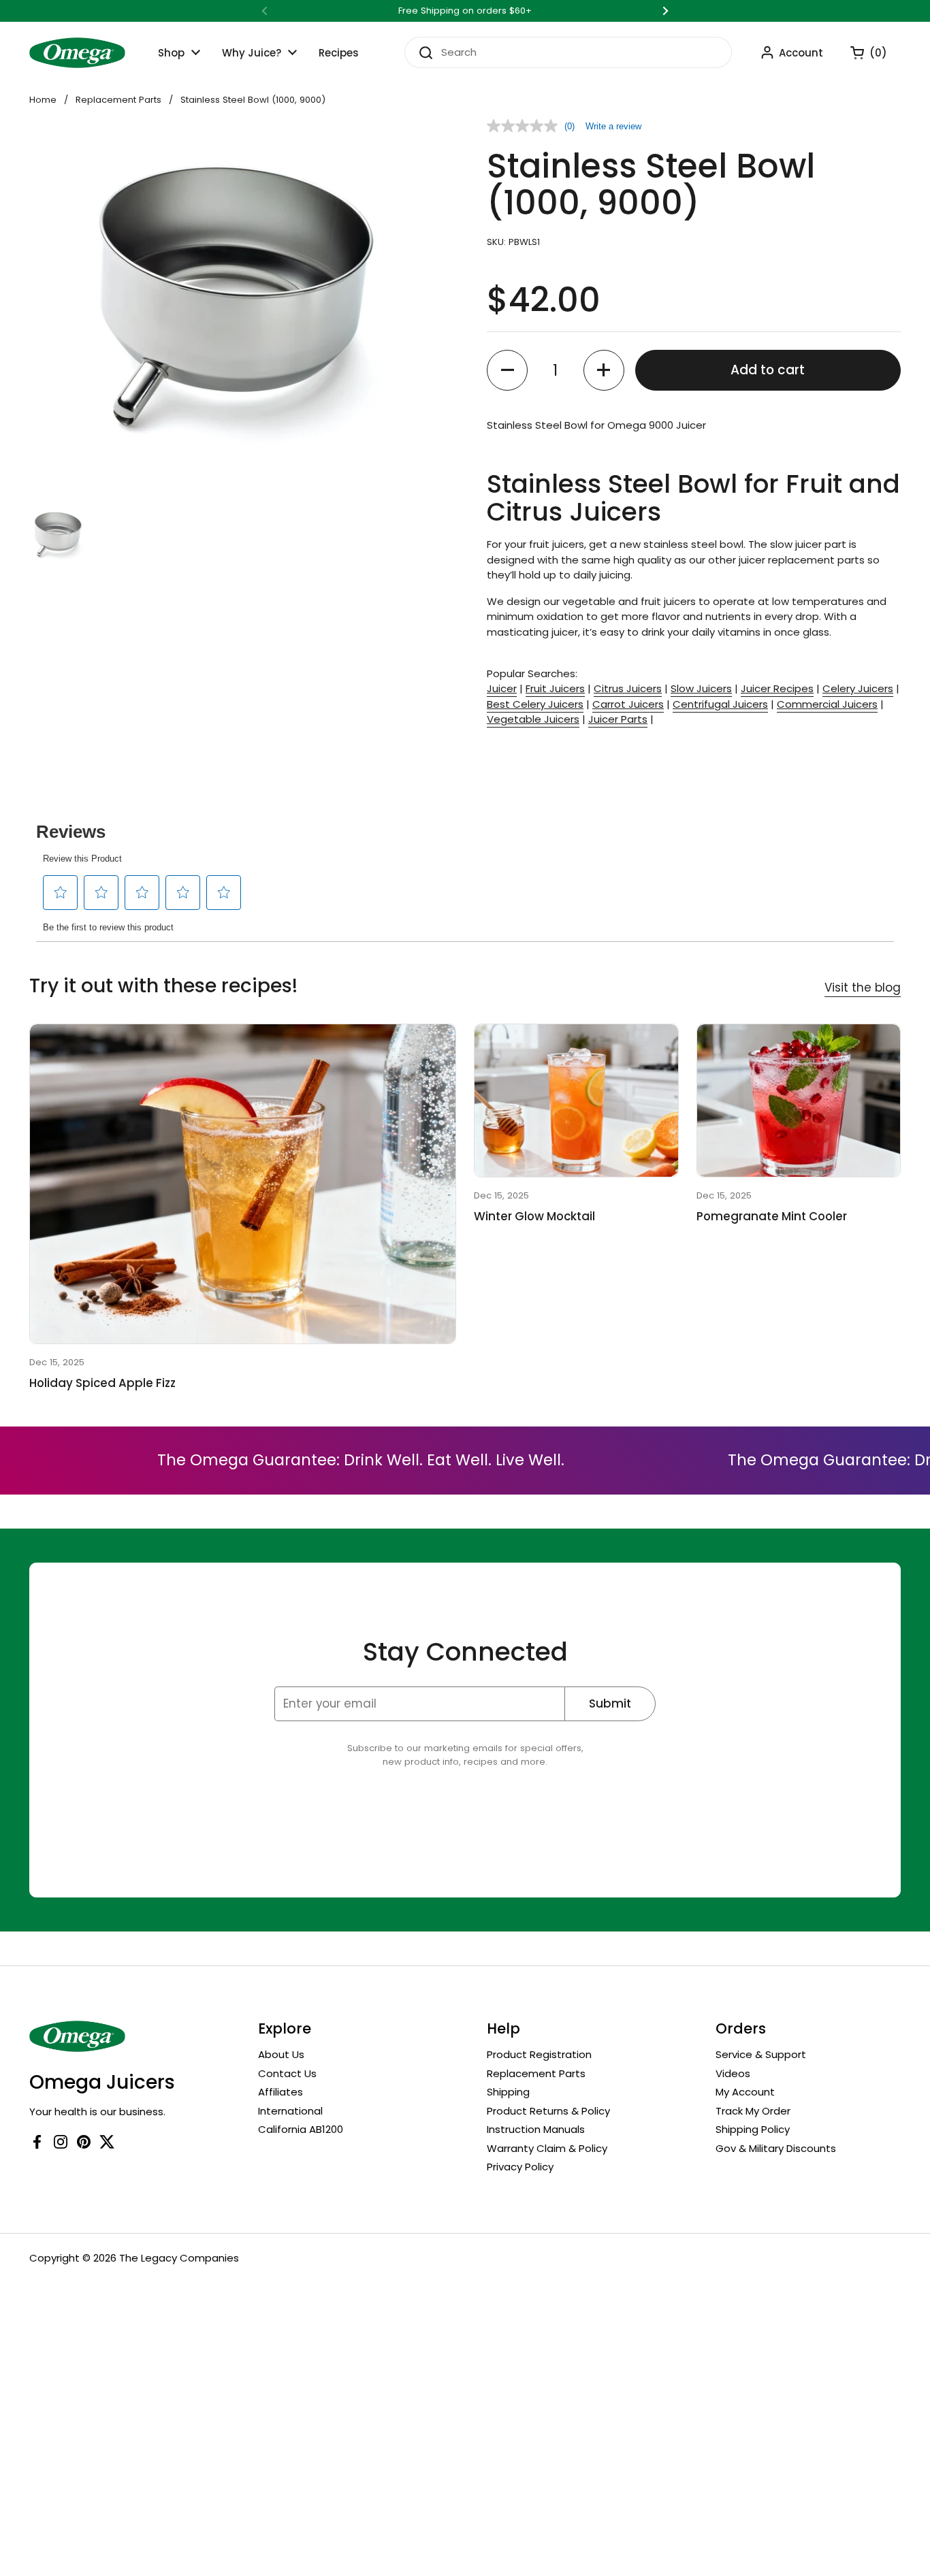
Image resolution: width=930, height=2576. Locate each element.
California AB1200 (301, 2129)
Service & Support (761, 2054)
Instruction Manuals (536, 2129)
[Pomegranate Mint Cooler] (799, 1100)
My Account (745, 2092)
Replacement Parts (118, 100)
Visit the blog (863, 988)
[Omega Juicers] (77, 53)
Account (801, 53)
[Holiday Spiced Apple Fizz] (243, 1184)
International (290, 2111)
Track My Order (753, 2111)
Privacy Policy (520, 2167)
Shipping (508, 2092)
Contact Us (287, 2073)
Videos (733, 2073)
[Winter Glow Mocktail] (576, 1100)
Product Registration (539, 2054)
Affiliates (280, 2092)
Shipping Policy (753, 2129)
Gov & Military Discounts (776, 2148)
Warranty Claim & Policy (547, 2148)
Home (43, 100)
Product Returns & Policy (548, 2111)
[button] (862, 52)
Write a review (613, 126)
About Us (281, 2054)
